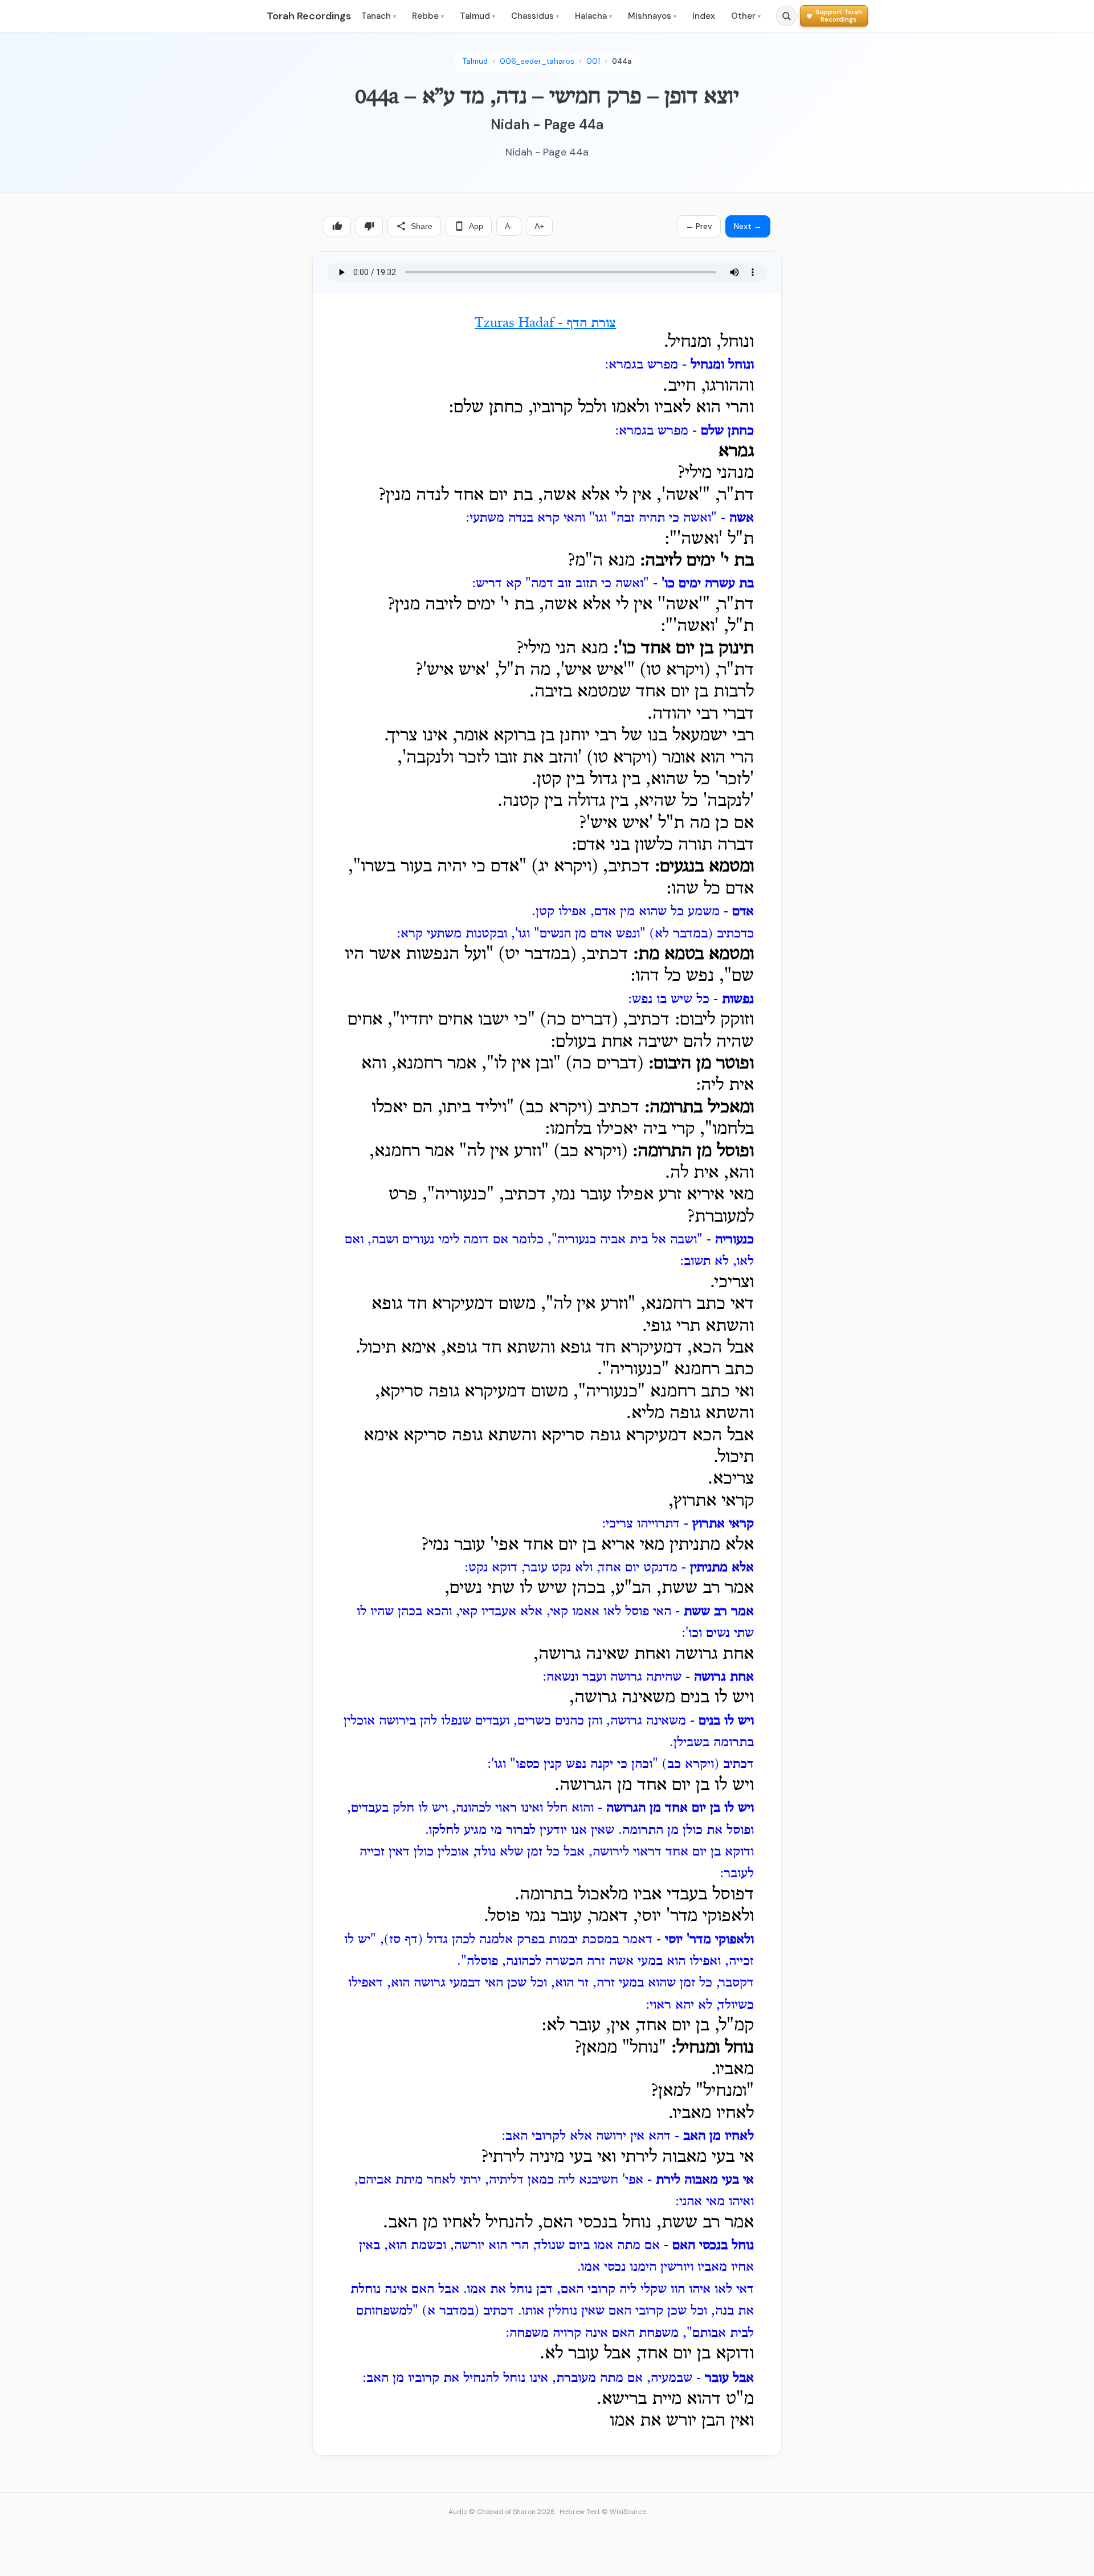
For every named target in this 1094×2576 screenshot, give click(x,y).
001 (593, 61)
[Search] (786, 16)
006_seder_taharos (537, 61)
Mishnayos (652, 16)
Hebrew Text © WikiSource (603, 2512)
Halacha (593, 16)
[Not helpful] (369, 226)
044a (622, 61)
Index (704, 16)
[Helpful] (337, 226)
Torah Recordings (309, 16)
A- (509, 226)
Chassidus (535, 16)
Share (422, 226)
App (476, 226)
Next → (748, 226)
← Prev (699, 226)
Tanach (379, 16)
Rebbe (428, 16)
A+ (539, 226)
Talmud (477, 16)
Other (746, 16)
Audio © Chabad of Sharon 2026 (502, 2512)
